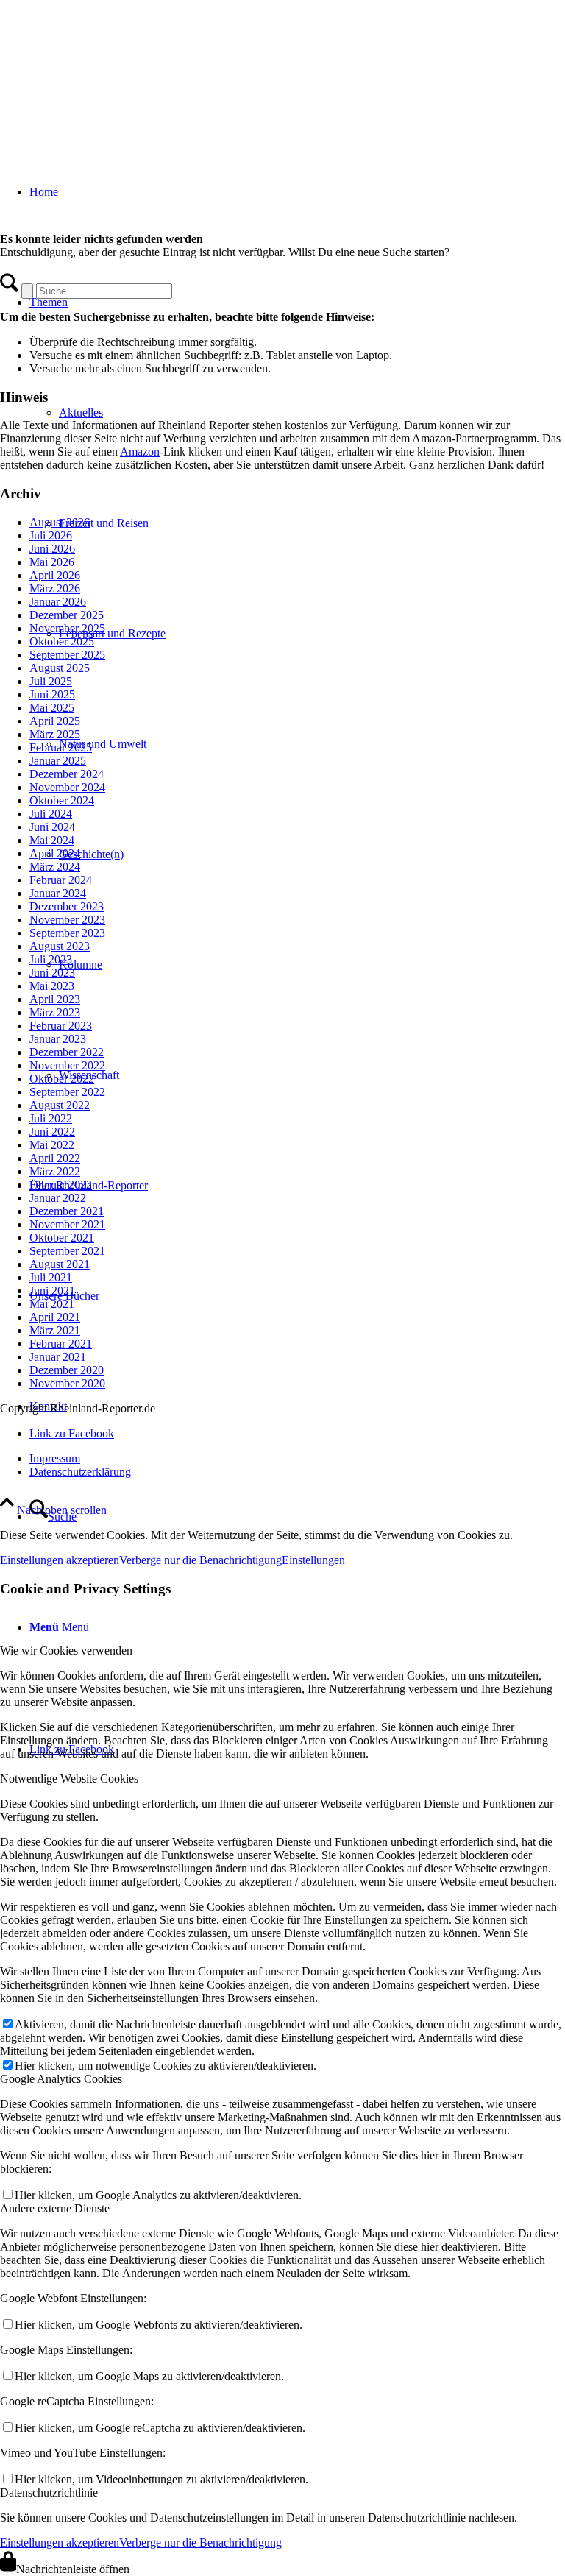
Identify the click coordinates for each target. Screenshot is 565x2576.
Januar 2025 (58, 761)
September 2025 (67, 655)
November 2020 (67, 1383)
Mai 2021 (52, 1304)
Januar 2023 (58, 1039)
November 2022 (67, 1065)
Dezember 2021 (67, 1211)
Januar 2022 (58, 1198)
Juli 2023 (51, 959)
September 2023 (67, 933)
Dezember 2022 (67, 1052)
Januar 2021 (58, 1357)
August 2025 (60, 668)
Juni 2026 (52, 549)
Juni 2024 (52, 827)
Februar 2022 (61, 1185)
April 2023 (55, 999)
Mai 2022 (52, 1145)
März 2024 (55, 867)
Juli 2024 (51, 814)
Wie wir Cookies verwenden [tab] (66, 1650)
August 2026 (60, 522)
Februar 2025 (61, 747)
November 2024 (67, 787)
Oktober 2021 (62, 1238)
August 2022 (60, 1105)
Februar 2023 (61, 1026)
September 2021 (67, 1251)
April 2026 (55, 575)
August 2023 (60, 946)
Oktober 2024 (62, 800)
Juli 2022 (51, 1118)
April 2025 (55, 721)
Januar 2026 (58, 602)
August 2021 (60, 1264)
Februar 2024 (61, 880)
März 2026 (55, 588)
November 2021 (67, 1224)
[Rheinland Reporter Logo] (110, 70)
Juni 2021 (52, 1291)
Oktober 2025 (62, 641)
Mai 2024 (52, 840)
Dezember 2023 (67, 906)
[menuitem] (297, 1517)
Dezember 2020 (67, 1370)
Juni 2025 (52, 694)
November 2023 (67, 920)
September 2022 (67, 1092)
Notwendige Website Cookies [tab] (69, 1779)
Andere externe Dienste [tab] (55, 2208)
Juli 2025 (51, 681)
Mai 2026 (52, 562)
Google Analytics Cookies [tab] (61, 2079)
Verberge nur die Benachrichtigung (200, 1560)
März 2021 (55, 1330)
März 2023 (55, 1012)
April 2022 (55, 1158)
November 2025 (67, 628)
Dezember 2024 (67, 774)
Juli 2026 (51, 535)
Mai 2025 (52, 708)
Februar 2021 (61, 1344)
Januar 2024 (58, 893)
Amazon (140, 452)
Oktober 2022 (62, 1079)
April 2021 (55, 1317)
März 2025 (55, 734)
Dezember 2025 (67, 615)
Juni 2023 (52, 973)
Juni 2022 (52, 1132)
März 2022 (55, 1171)
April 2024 (55, 853)
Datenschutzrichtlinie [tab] (49, 2492)
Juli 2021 (51, 1277)
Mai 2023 (52, 986)
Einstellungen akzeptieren (60, 1560)
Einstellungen (313, 1560)
